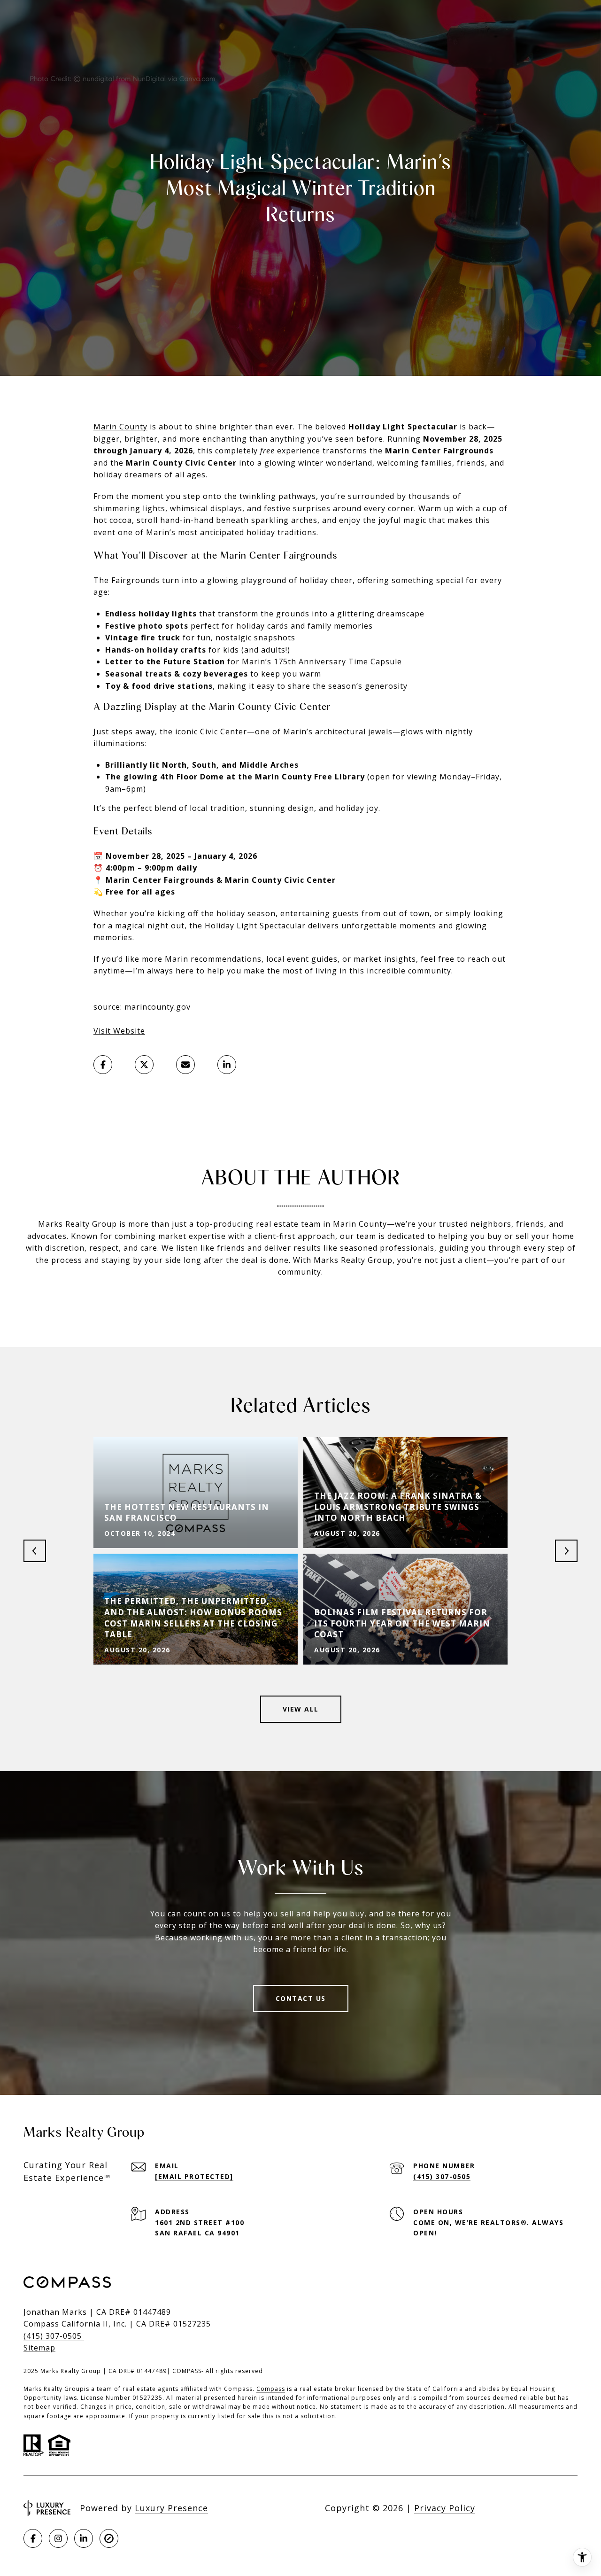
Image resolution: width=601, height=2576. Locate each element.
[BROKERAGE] (109, 2538)
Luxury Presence (171, 2508)
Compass (271, 2389)
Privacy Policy (445, 2508)
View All (301, 1709)
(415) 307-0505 (442, 2176)
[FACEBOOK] (33, 2538)
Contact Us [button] (301, 1998)
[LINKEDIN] (84, 2538)
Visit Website (119, 1031)
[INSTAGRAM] (58, 2538)
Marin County (120, 427)
